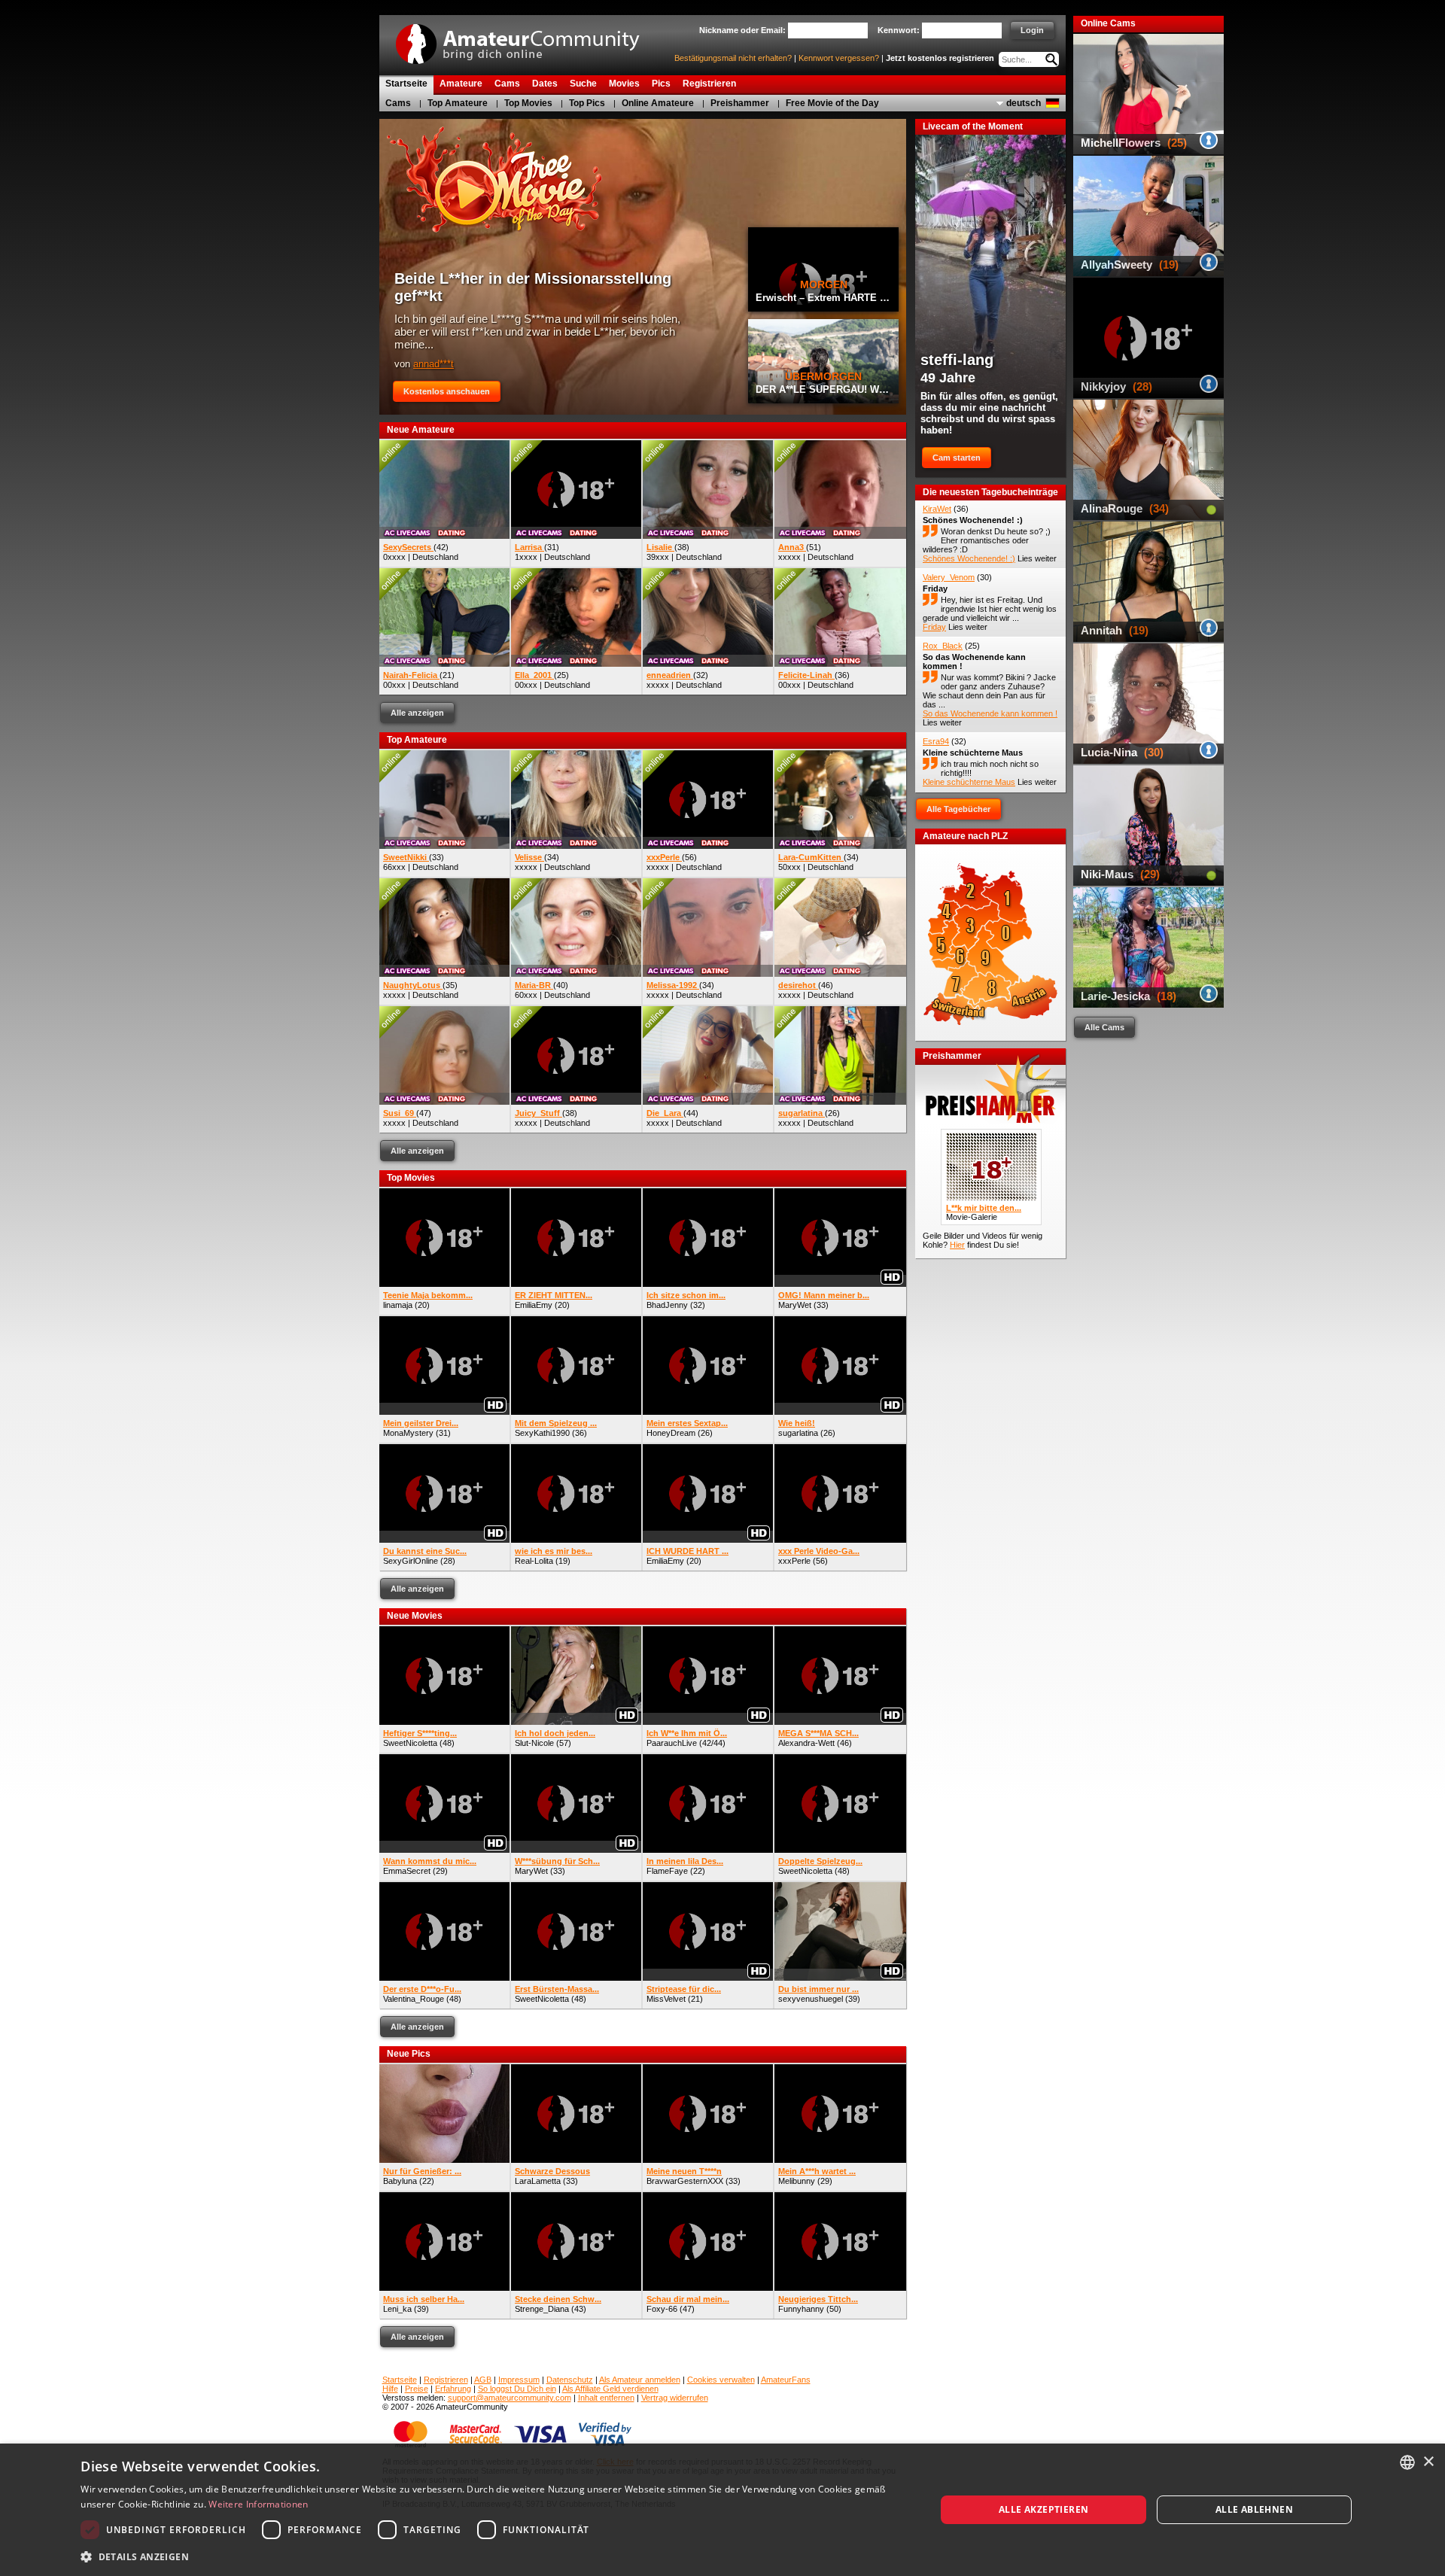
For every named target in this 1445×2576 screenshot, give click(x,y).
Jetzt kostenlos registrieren (940, 58)
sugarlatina (798, 1433)
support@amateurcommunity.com (510, 2398)
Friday (935, 588)
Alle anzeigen (417, 713)
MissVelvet (666, 1999)
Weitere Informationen (258, 2504)
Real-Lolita (534, 1561)
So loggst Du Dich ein (517, 2389)
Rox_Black (943, 646)
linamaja (398, 1305)
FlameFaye (667, 1871)
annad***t (433, 364)
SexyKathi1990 (542, 1433)
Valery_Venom (949, 577)
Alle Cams (1104, 1027)
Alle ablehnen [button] (1254, 2509)
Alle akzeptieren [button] (1043, 2509)
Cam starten (957, 458)
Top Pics (587, 103)
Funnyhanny (801, 2309)
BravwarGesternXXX (685, 2181)
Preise (417, 2389)
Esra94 (936, 741)
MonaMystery (408, 1433)
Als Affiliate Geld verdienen (610, 2389)
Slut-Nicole (534, 1743)
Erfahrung (453, 2389)
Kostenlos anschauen (447, 391)
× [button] (1428, 2462)
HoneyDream (671, 1433)
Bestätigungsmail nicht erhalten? (733, 58)
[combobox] (1407, 2462)
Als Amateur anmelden (640, 2380)
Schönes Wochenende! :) (973, 520)
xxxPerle (794, 1561)
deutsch (1024, 103)
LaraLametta (538, 2181)
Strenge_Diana (542, 2309)
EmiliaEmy (534, 1305)
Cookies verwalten (721, 2380)
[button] (495, 2556)
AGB (483, 2380)
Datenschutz (570, 2380)
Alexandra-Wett (806, 1743)
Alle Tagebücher (958, 809)
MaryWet (795, 1305)
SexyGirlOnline (411, 1561)
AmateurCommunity (526, 39)
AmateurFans (786, 2380)
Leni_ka (397, 2309)
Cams (398, 103)
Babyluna (400, 2181)
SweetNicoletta (410, 1743)
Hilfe (390, 2389)
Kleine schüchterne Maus (973, 753)
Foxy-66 (662, 2309)
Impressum (519, 2380)
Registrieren (446, 2380)
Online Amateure (658, 103)
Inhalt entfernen (606, 2398)
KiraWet (937, 509)
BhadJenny (667, 1305)
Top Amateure (458, 103)
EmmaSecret (407, 1871)
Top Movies (528, 103)
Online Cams (1108, 23)
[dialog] (722, 2510)
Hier (957, 1245)
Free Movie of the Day (832, 103)
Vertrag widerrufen (675, 2398)
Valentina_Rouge (414, 1999)
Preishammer (740, 103)
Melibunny (797, 2181)
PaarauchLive (672, 1743)
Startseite (400, 2380)
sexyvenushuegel (811, 1999)
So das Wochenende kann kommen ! (990, 713)
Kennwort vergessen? (839, 58)
